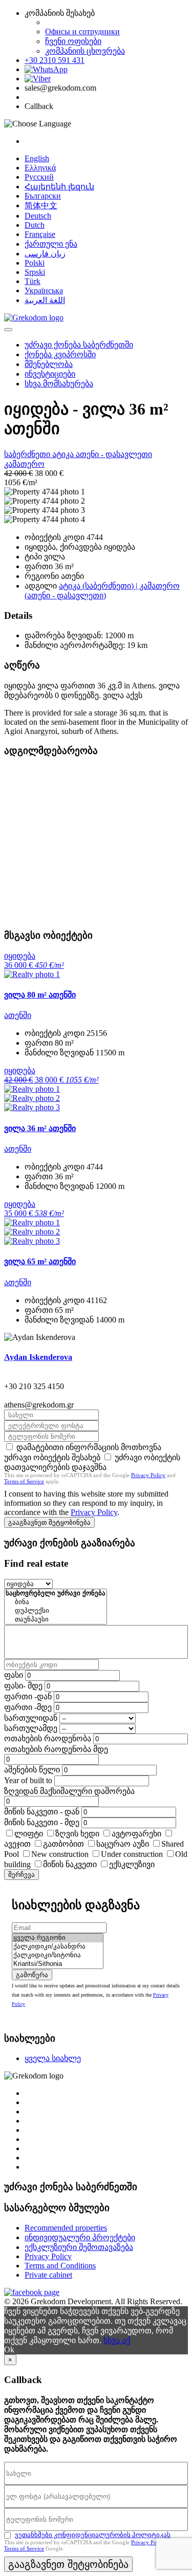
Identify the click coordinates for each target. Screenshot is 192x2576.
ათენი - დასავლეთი (114, 454)
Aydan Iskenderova (38, 1357)
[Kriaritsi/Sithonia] (58, 1964)
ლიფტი (29, 1834)
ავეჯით (17, 1844)
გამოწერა (32, 1975)
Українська (44, 290)
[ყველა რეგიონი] (58, 1938)
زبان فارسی (45, 254)
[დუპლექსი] (56, 1611)
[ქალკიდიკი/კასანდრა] (58, 1947)
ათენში (18, 1015)
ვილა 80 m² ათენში (40, 995)
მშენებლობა (49, 364)
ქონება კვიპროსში (60, 354)
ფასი (14, 1675)
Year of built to (28, 1780)
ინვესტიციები (50, 374)
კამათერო (24, 464)
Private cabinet (48, 2275)
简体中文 (41, 205)
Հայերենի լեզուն (59, 187)
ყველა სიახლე (53, 2058)
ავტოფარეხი (136, 1834)
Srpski (35, 272)
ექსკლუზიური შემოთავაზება (79, 2247)
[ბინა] (56, 1602)
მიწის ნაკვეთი (70, 1864)
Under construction (132, 1854)
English (37, 158)
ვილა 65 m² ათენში (40, 1261)
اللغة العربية (45, 300)
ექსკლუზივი (132, 1864)
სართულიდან (31, 1718)
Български (43, 196)
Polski (35, 263)
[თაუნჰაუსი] (56, 1620)
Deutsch (38, 216)
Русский (39, 177)
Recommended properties (66, 2228)
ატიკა (64, 454)
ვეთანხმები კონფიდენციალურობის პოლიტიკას (93, 2535)
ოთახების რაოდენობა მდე (56, 1749)
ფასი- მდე (23, 1686)
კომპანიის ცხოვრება (85, 51)
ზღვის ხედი (77, 1834)
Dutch (35, 225)
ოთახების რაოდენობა (48, 1738)
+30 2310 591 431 (55, 60)
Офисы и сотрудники (82, 31)
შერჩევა (22, 1875)
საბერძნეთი (28, 454)
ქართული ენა (51, 244)
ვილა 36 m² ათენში (40, 1128)
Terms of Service (24, 1481)
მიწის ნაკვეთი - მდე (42, 1822)
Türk (33, 281)
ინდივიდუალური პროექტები (80, 2237)
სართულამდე (31, 1728)
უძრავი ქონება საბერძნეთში (79, 345)
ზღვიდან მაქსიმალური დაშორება (69, 1791)
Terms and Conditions (60, 2266)
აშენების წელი (32, 1770)
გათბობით (63, 1844)
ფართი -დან (28, 1696)
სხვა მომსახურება (59, 384)
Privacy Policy (148, 1475)
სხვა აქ (117, 2340)
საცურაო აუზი (123, 1844)
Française (40, 234)
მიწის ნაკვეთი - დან (42, 1812)
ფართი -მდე (28, 1707)
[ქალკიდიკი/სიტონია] (58, 1955)
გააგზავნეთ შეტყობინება (49, 1522)
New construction (60, 1854)
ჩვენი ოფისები (73, 41)
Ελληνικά (40, 168)
